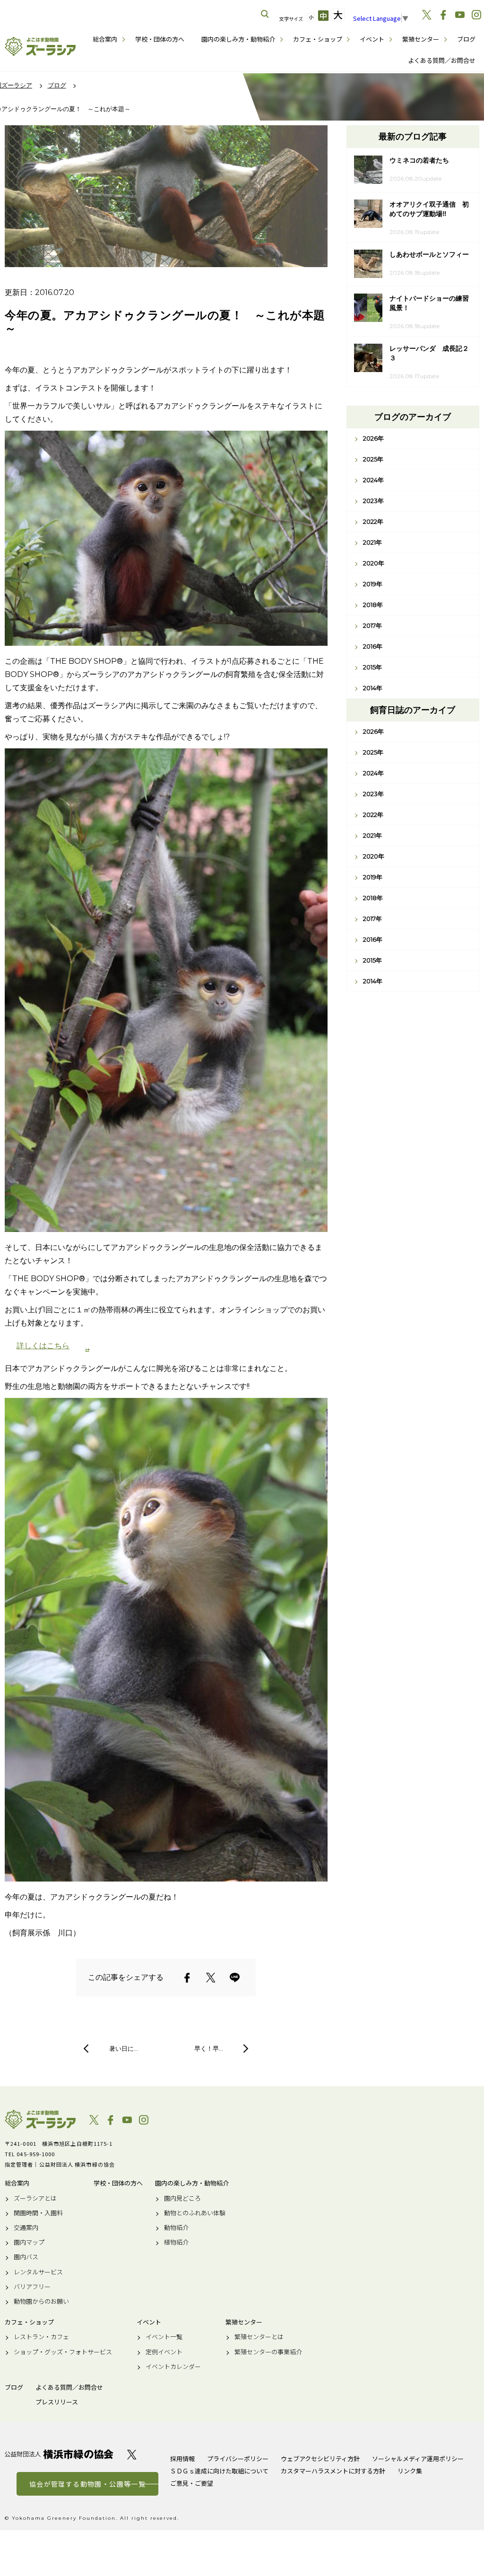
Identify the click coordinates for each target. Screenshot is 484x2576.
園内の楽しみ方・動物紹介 (238, 39)
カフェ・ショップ (318, 39)
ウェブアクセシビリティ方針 (320, 2459)
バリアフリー (32, 2287)
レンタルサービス (38, 2272)
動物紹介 (176, 2228)
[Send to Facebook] (187, 1978)
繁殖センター (421, 39)
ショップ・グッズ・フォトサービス (63, 2352)
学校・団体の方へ (160, 39)
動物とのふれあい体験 (195, 2213)
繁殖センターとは (259, 2337)
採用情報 (182, 2459)
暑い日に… (124, 2048)
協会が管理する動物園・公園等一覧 (87, 2484)
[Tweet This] (211, 1978)
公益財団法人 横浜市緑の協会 (59, 2454)
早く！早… (209, 2048)
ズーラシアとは (35, 2198)
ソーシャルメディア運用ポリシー (418, 2459)
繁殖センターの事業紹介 (268, 2352)
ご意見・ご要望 (192, 2483)
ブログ (466, 39)
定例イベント (164, 2352)
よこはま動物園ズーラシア (40, 2119)
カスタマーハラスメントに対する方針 (333, 2471)
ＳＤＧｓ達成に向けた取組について (219, 2471)
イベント (372, 39)
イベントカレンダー (173, 2367)
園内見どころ (182, 2198)
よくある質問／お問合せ (442, 60)
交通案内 (26, 2228)
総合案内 (105, 39)
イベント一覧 (164, 2337)
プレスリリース (57, 2402)
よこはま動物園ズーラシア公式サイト (40, 46)
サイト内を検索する (265, 14)
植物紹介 (176, 2242)
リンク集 (410, 2471)
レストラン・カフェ (41, 2337)
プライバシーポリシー (238, 2459)
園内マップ (29, 2242)
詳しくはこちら (43, 1346)
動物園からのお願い (41, 2301)
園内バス (26, 2257)
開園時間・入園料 (38, 2213)
